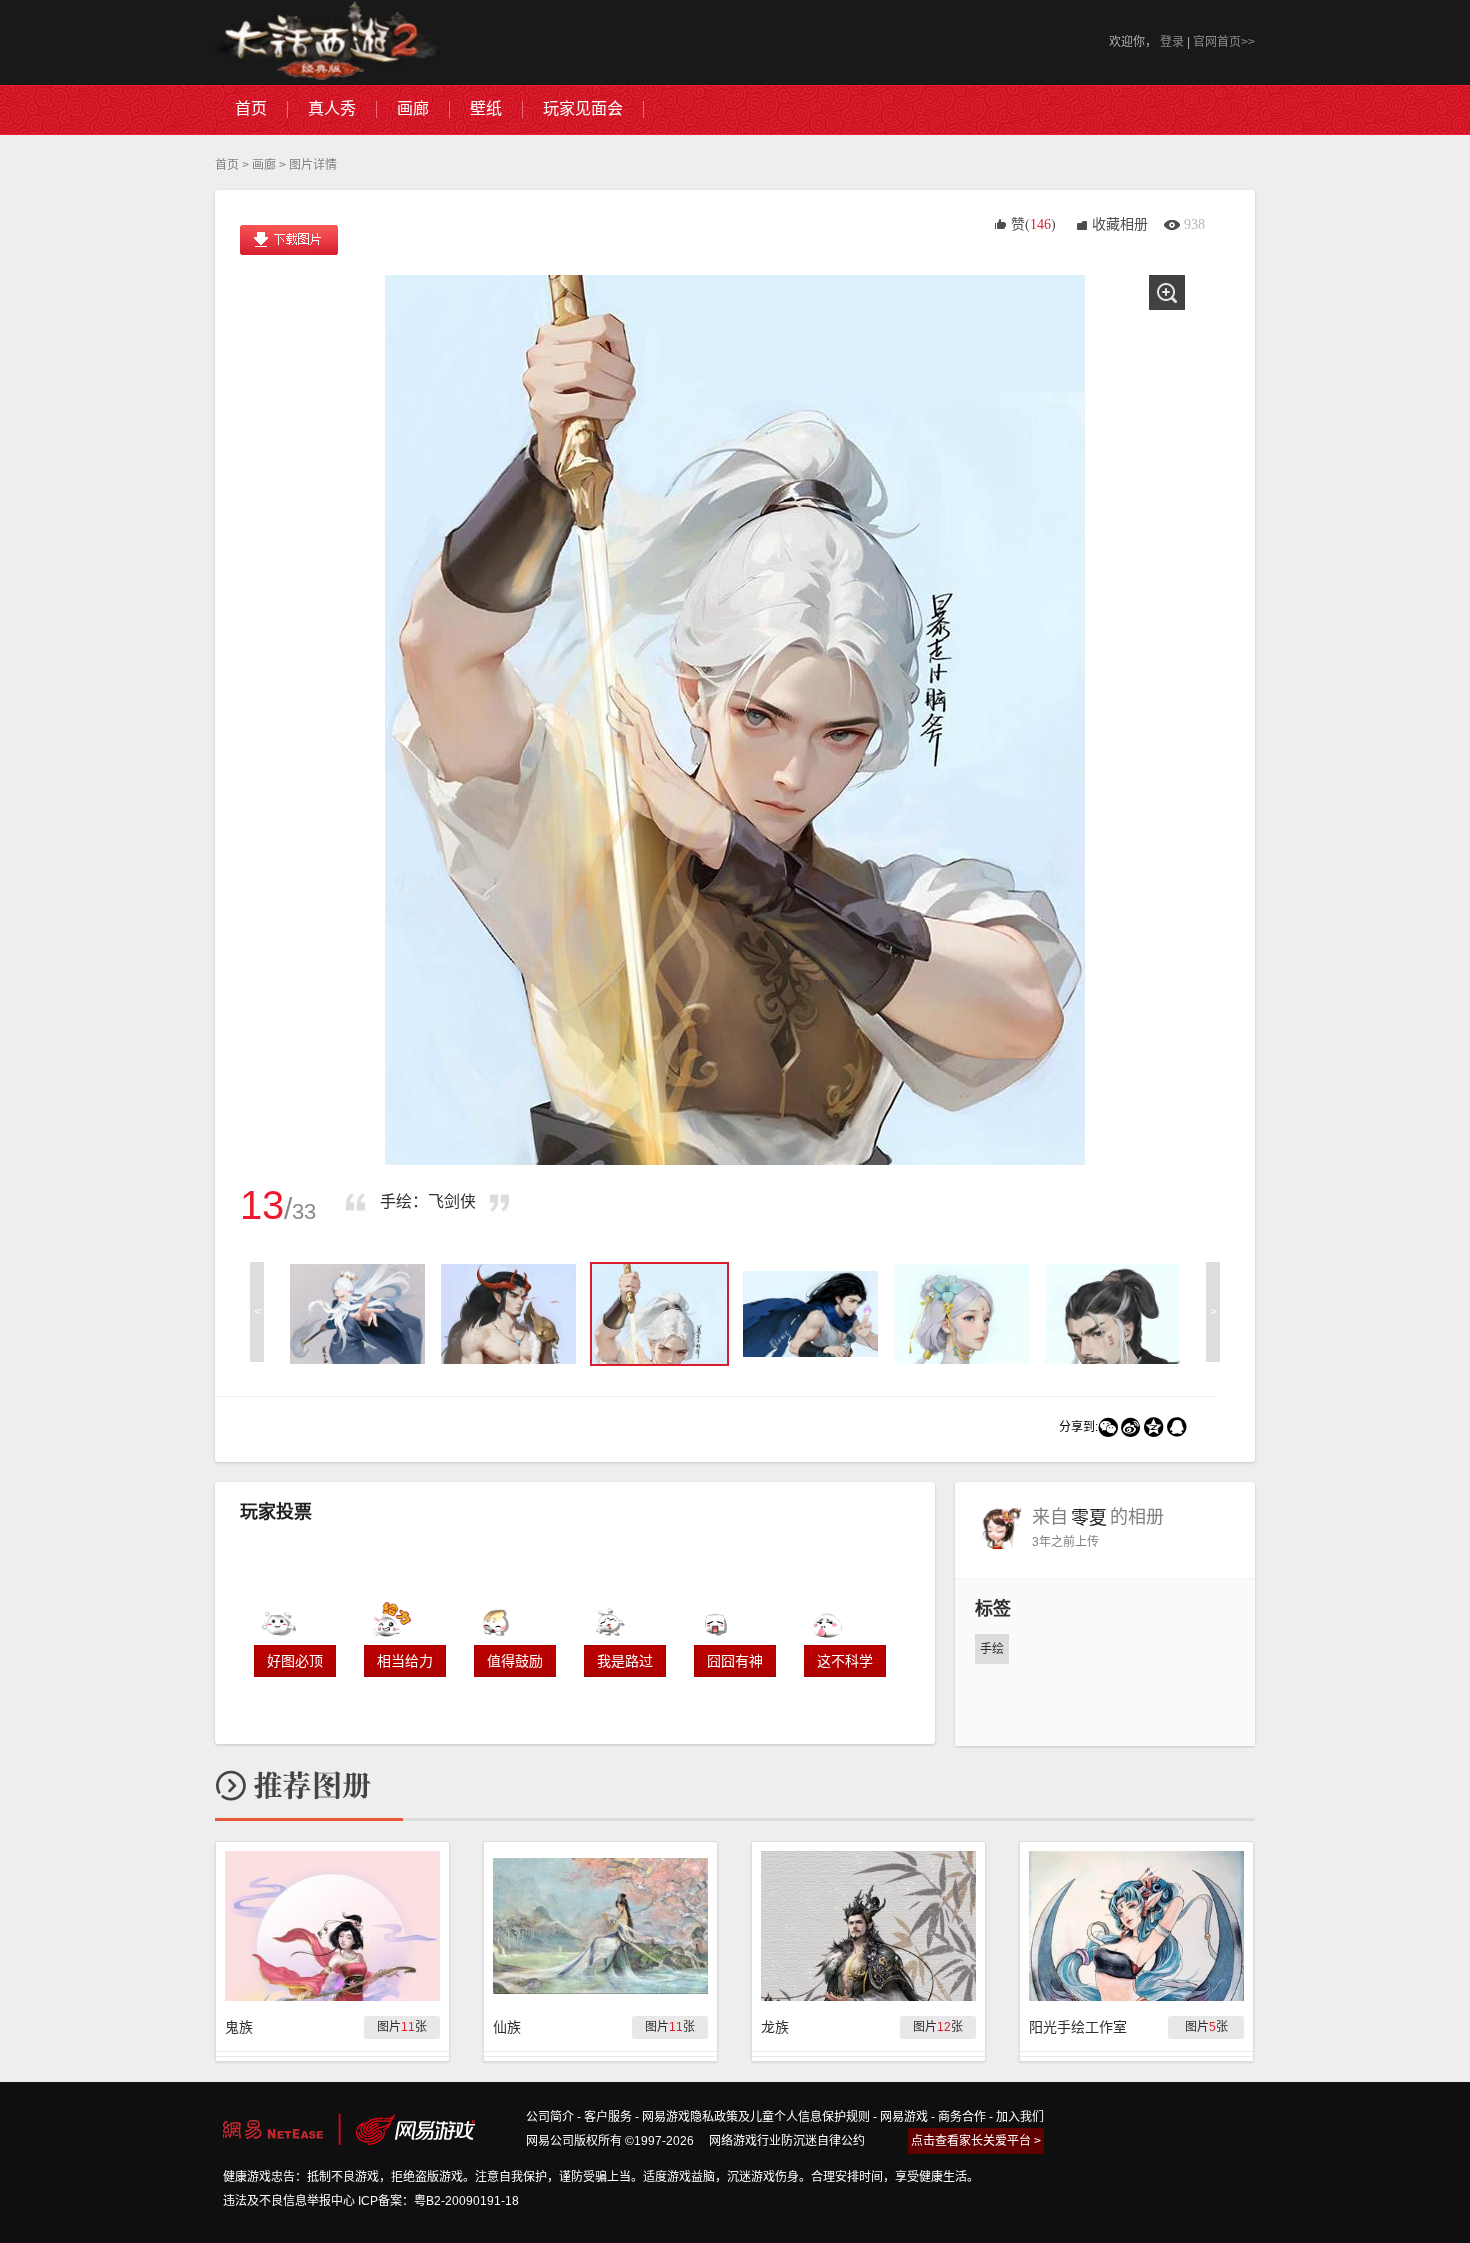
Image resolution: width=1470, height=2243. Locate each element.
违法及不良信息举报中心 (289, 2201)
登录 (1172, 42)
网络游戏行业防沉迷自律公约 (787, 2141)
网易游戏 (904, 2117)
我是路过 (625, 1661)
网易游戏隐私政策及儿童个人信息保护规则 (756, 2117)
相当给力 (405, 1661)
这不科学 (845, 1661)
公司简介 (550, 2117)
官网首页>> (1224, 42)
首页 (227, 165)
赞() (1033, 224)
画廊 (264, 165)
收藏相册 (1120, 224)
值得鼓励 (515, 1661)
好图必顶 (295, 1661)
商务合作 (962, 2117)
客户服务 (608, 2117)
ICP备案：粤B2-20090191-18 (438, 2201)
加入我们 (1020, 2117)
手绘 (992, 1649)
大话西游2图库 (327, 42)
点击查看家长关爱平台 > (976, 2141)
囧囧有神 (735, 1661)
